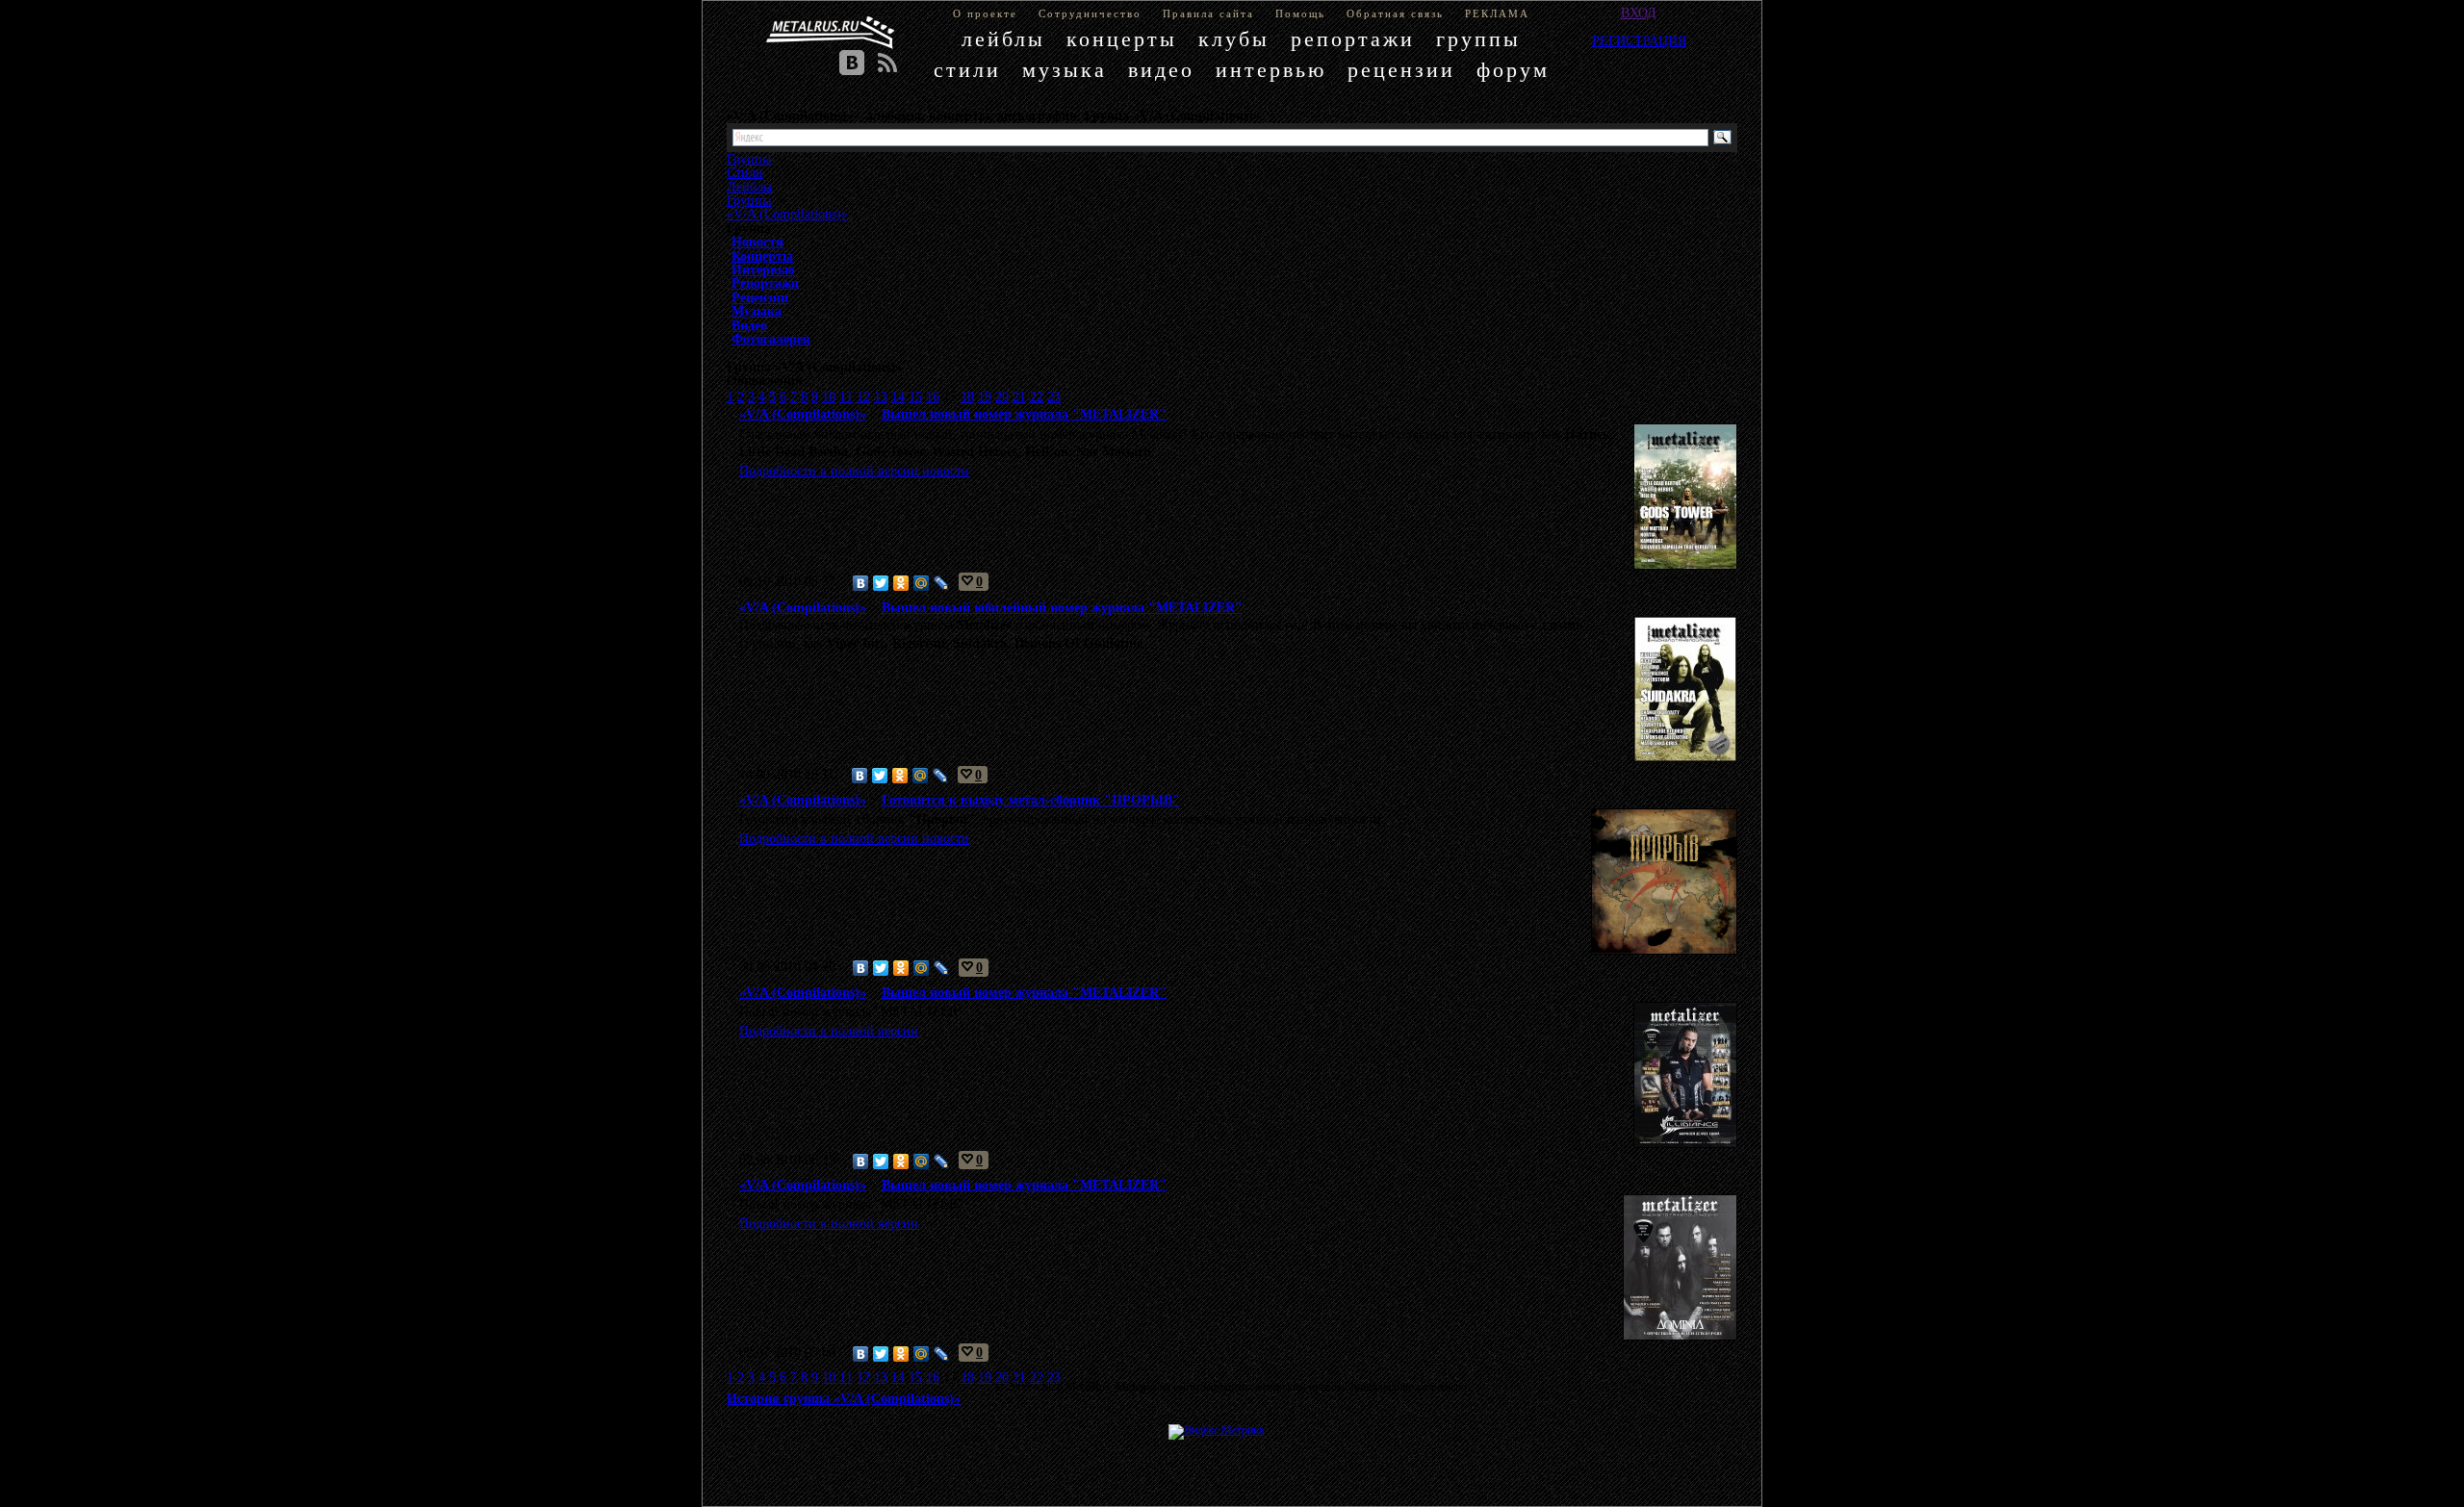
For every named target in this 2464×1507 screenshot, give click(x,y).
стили (967, 70)
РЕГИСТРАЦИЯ (1639, 40)
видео (1161, 70)
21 (1019, 396)
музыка (1065, 70)
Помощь (1300, 13)
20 (1002, 396)
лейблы (1003, 39)
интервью (1271, 70)
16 (933, 396)
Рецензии (760, 297)
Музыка (757, 311)
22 (1037, 396)
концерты (1122, 39)
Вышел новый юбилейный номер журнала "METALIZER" (1062, 607)
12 (863, 396)
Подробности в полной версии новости (854, 471)
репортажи (1353, 39)
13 (881, 396)
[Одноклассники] (901, 583)
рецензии (1401, 70)
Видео (749, 325)
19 (985, 396)
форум (1513, 70)
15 (915, 396)
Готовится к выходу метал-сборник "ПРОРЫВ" (1031, 800)
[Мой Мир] (922, 583)
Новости (757, 242)
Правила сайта (1208, 13)
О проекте (985, 13)
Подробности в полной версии (829, 1031)
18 (967, 396)
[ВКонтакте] (861, 583)
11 (846, 396)
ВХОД (1639, 13)
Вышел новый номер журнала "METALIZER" (1024, 414)
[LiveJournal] (942, 583)
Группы (749, 200)
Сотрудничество (1090, 13)
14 (898, 396)
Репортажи (765, 283)
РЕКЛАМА (1497, 13)
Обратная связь (1395, 13)
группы (1478, 39)
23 (1054, 396)
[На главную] (831, 33)
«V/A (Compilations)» (787, 214)
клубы (1234, 39)
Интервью (763, 269)
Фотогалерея (771, 339)
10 (829, 396)
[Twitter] (881, 583)
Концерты (762, 256)
